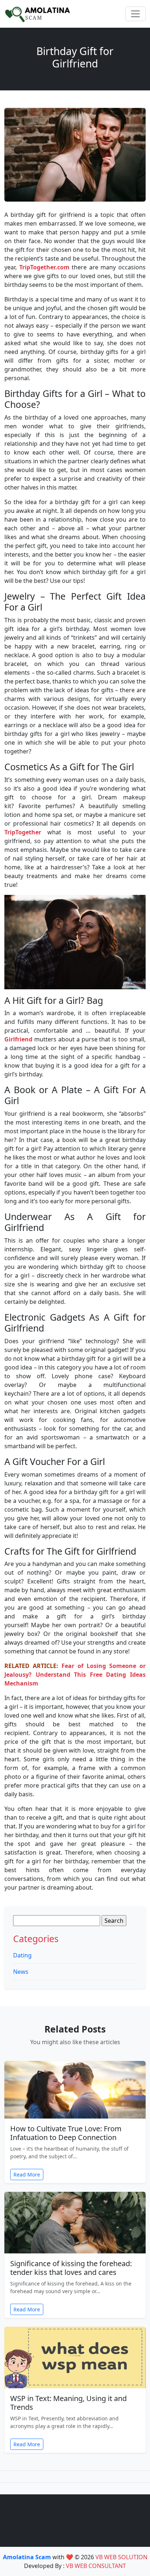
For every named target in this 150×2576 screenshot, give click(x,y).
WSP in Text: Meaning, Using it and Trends (68, 2403)
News (21, 1972)
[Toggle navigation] (135, 14)
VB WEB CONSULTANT (96, 2566)
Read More (27, 2174)
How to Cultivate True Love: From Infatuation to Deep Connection (66, 2133)
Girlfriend (18, 1039)
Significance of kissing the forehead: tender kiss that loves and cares (71, 2268)
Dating (22, 1955)
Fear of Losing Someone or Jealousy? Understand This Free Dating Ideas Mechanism (75, 1675)
